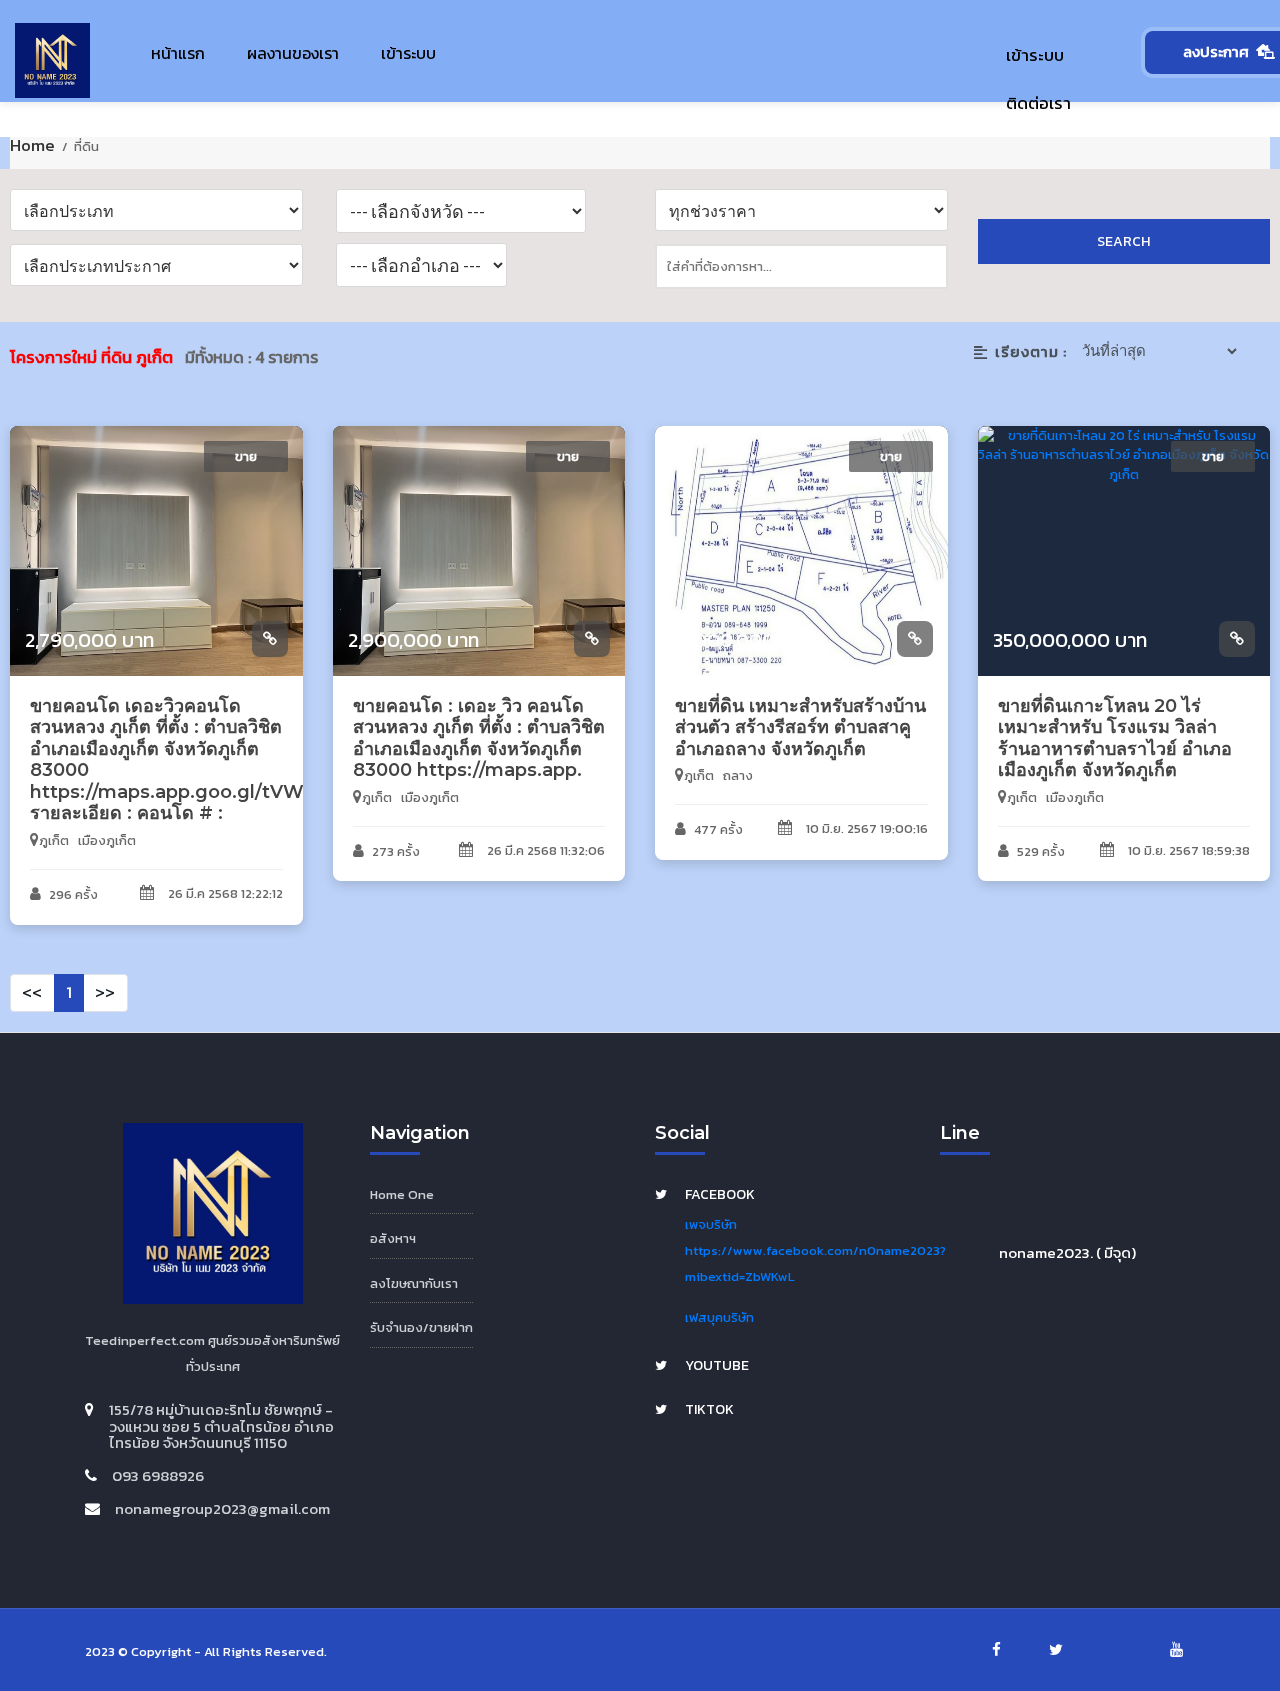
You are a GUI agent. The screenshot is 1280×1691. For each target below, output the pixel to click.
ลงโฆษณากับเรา (414, 1283)
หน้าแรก (178, 53)
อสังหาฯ (393, 1238)
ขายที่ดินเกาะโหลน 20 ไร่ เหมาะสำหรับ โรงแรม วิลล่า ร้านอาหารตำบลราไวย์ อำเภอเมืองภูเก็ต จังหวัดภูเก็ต (1115, 738)
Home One (402, 1194)
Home (34, 145)
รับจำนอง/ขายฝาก (421, 1327)
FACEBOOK (720, 1194)
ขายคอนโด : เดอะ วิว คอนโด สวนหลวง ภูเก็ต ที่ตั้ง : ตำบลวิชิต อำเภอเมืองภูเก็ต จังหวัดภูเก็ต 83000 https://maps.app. (479, 738)
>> (105, 992)
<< (32, 992)
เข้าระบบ (408, 53)
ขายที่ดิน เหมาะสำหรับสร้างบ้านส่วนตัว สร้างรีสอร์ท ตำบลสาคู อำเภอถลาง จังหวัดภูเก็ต (800, 727)
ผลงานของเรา (293, 53)
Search (1123, 241)
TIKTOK (709, 1409)
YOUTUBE (717, 1365)
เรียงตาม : (1030, 351)
